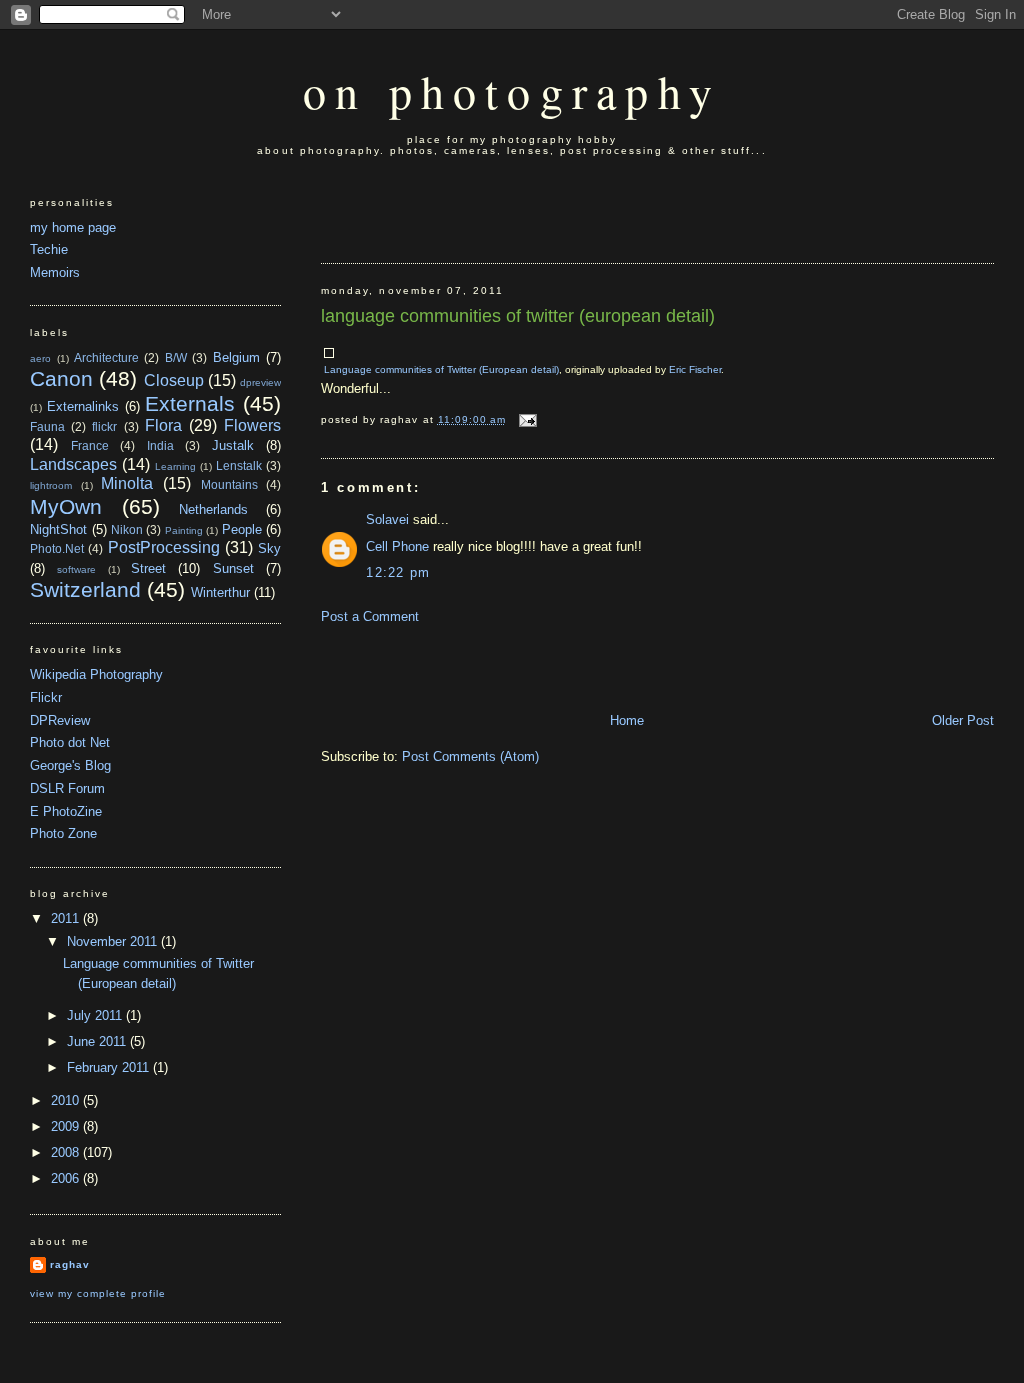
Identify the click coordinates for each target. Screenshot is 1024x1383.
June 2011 (98, 1041)
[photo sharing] (329, 353)
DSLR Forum (67, 788)
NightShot (58, 529)
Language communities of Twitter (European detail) (518, 316)
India (160, 445)
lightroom (51, 485)
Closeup (174, 380)
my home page (73, 227)
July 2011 (96, 1015)
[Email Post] (525, 419)
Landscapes (73, 464)
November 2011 (114, 941)
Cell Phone (397, 546)
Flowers (252, 425)
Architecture (106, 357)
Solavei (387, 519)
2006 (67, 1178)
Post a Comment (370, 616)
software (76, 569)
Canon (61, 378)
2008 (67, 1152)
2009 (67, 1126)
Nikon (127, 529)
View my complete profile (98, 1293)
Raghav (70, 1264)
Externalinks (83, 406)
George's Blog (70, 765)
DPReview (60, 720)
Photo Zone (63, 833)
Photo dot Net (70, 742)
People (242, 529)
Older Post (963, 720)
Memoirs (55, 272)
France (90, 445)
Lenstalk (239, 465)
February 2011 (110, 1067)
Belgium (236, 357)
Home (627, 720)
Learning (175, 466)
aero (40, 358)
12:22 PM (398, 572)
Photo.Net (57, 548)
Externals (190, 403)
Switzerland (85, 589)
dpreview (260, 382)
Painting (184, 530)
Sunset (233, 568)
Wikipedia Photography (96, 674)
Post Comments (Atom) (470, 756)
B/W (176, 357)
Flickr (46, 697)
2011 (67, 918)
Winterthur (220, 592)
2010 (67, 1100)
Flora (163, 425)
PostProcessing (164, 547)
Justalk (233, 445)
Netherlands (213, 509)
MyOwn (66, 506)
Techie (49, 249)
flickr (104, 426)
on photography (512, 91)
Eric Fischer (695, 369)
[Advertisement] (438, 211)
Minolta (127, 483)
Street (148, 568)
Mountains (229, 484)
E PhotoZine (66, 811)
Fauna (47, 426)
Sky (269, 548)
